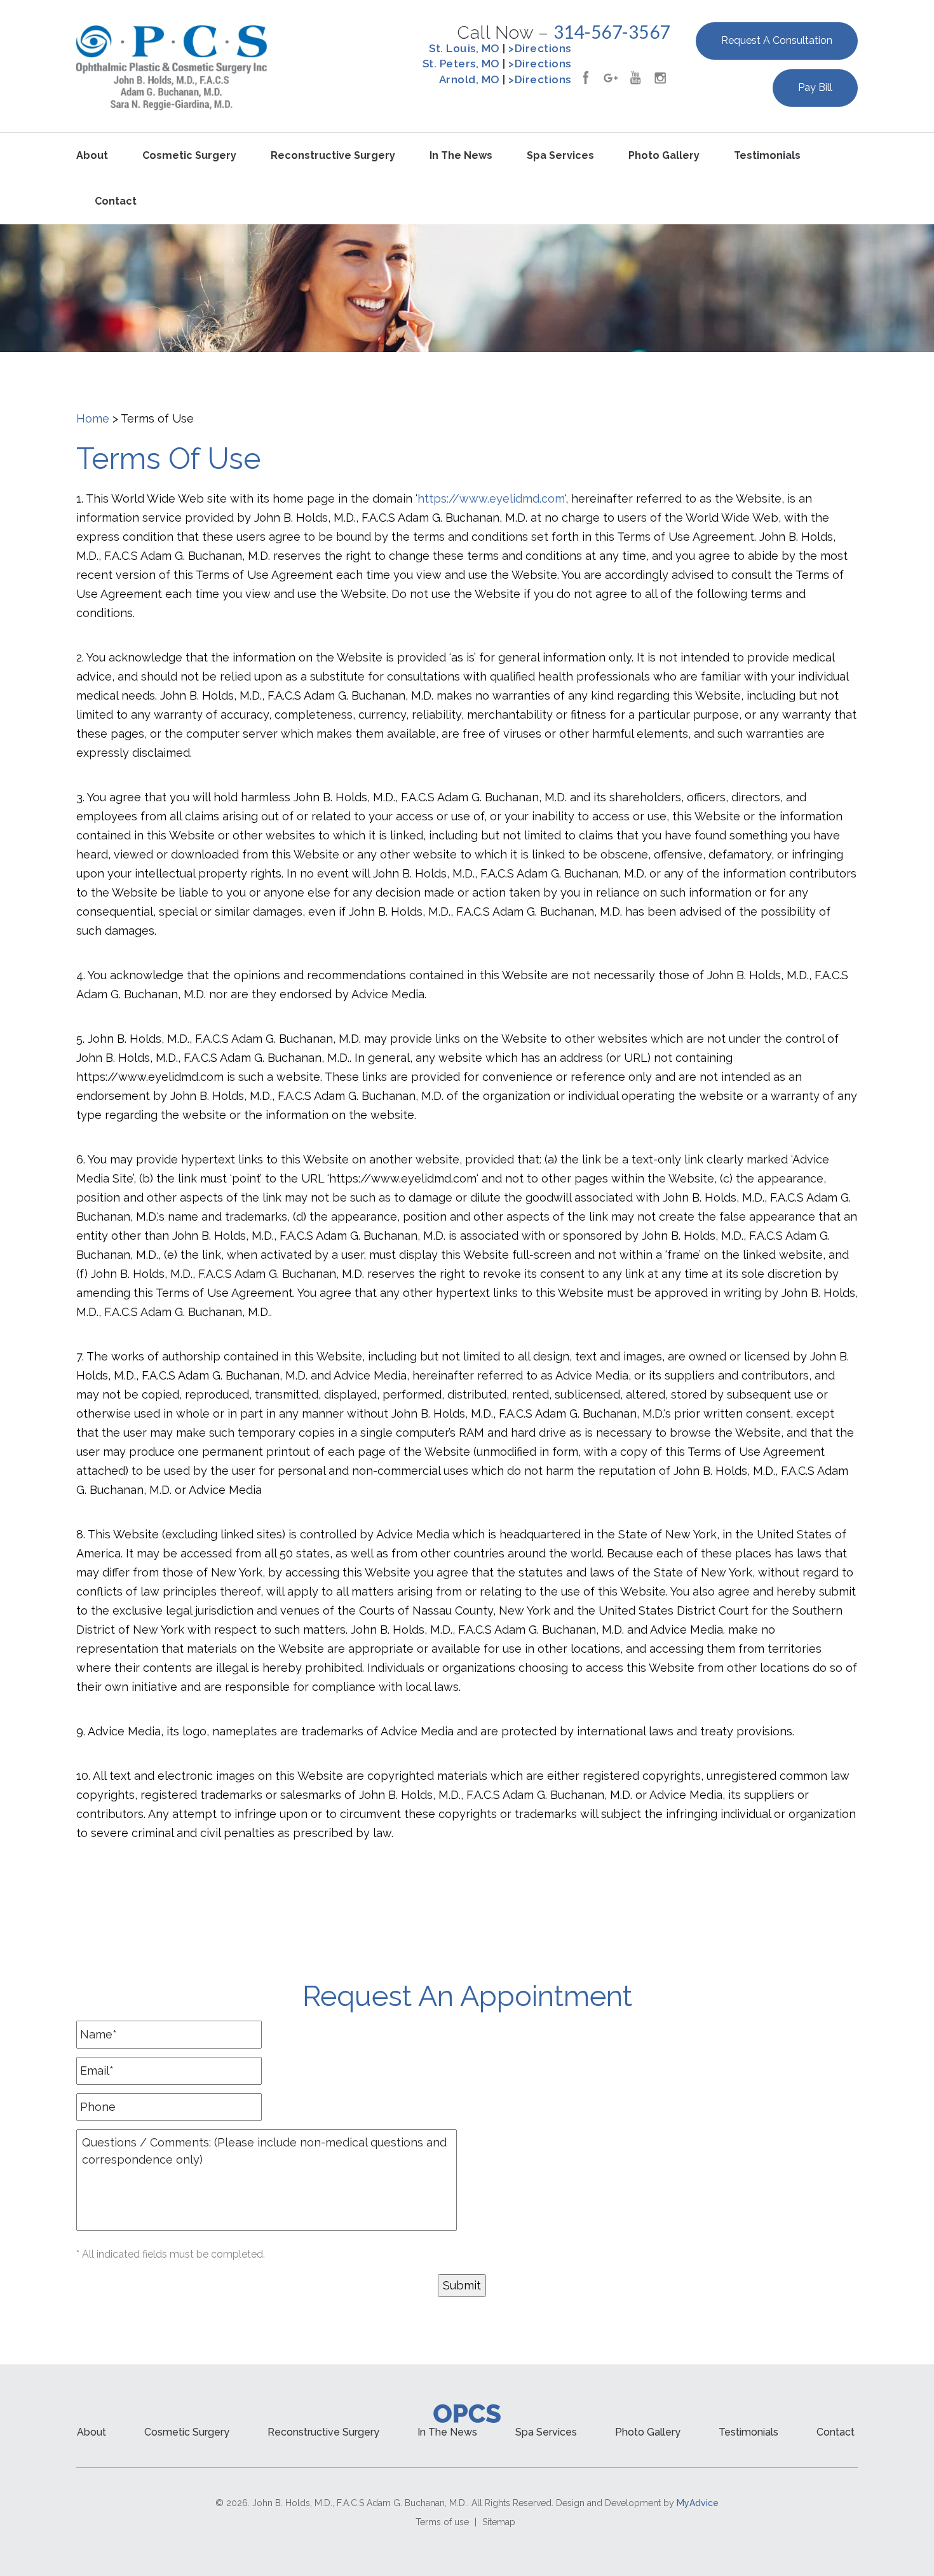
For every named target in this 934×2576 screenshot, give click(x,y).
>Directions (540, 48)
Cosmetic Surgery (189, 155)
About (92, 155)
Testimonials (767, 155)
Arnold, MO (470, 79)
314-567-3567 (612, 32)
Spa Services (560, 155)
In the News (461, 155)
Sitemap (499, 2522)
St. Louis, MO (464, 48)
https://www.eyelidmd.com (491, 498)
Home (93, 418)
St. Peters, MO (461, 64)
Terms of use (442, 2522)
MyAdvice (698, 2503)
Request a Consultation (777, 40)
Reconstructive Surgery (333, 155)
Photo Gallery (664, 155)
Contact (116, 201)
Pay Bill (815, 87)
